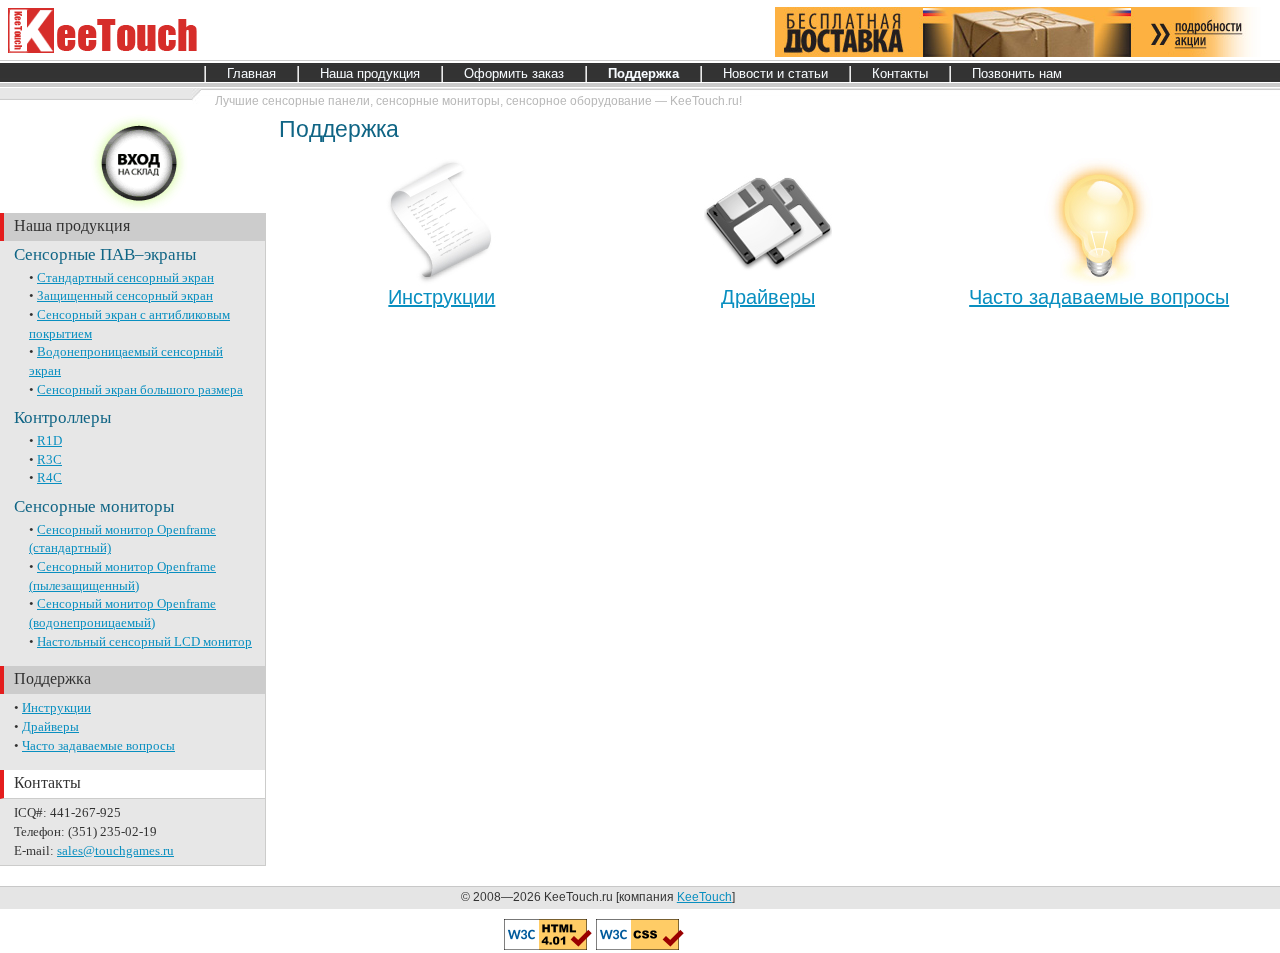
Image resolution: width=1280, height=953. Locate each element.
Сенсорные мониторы (94, 506)
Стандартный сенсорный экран (125, 277)
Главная (251, 73)
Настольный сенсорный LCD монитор (144, 641)
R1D (49, 440)
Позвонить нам (1017, 73)
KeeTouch (704, 897)
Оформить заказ (514, 73)
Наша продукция (370, 73)
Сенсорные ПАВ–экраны (105, 254)
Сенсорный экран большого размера (140, 389)
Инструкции (56, 707)
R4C (49, 477)
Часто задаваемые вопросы (98, 745)
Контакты (900, 73)
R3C (49, 459)
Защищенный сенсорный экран (125, 295)
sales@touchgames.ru (115, 850)
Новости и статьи (775, 73)
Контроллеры (62, 417)
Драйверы (50, 726)
